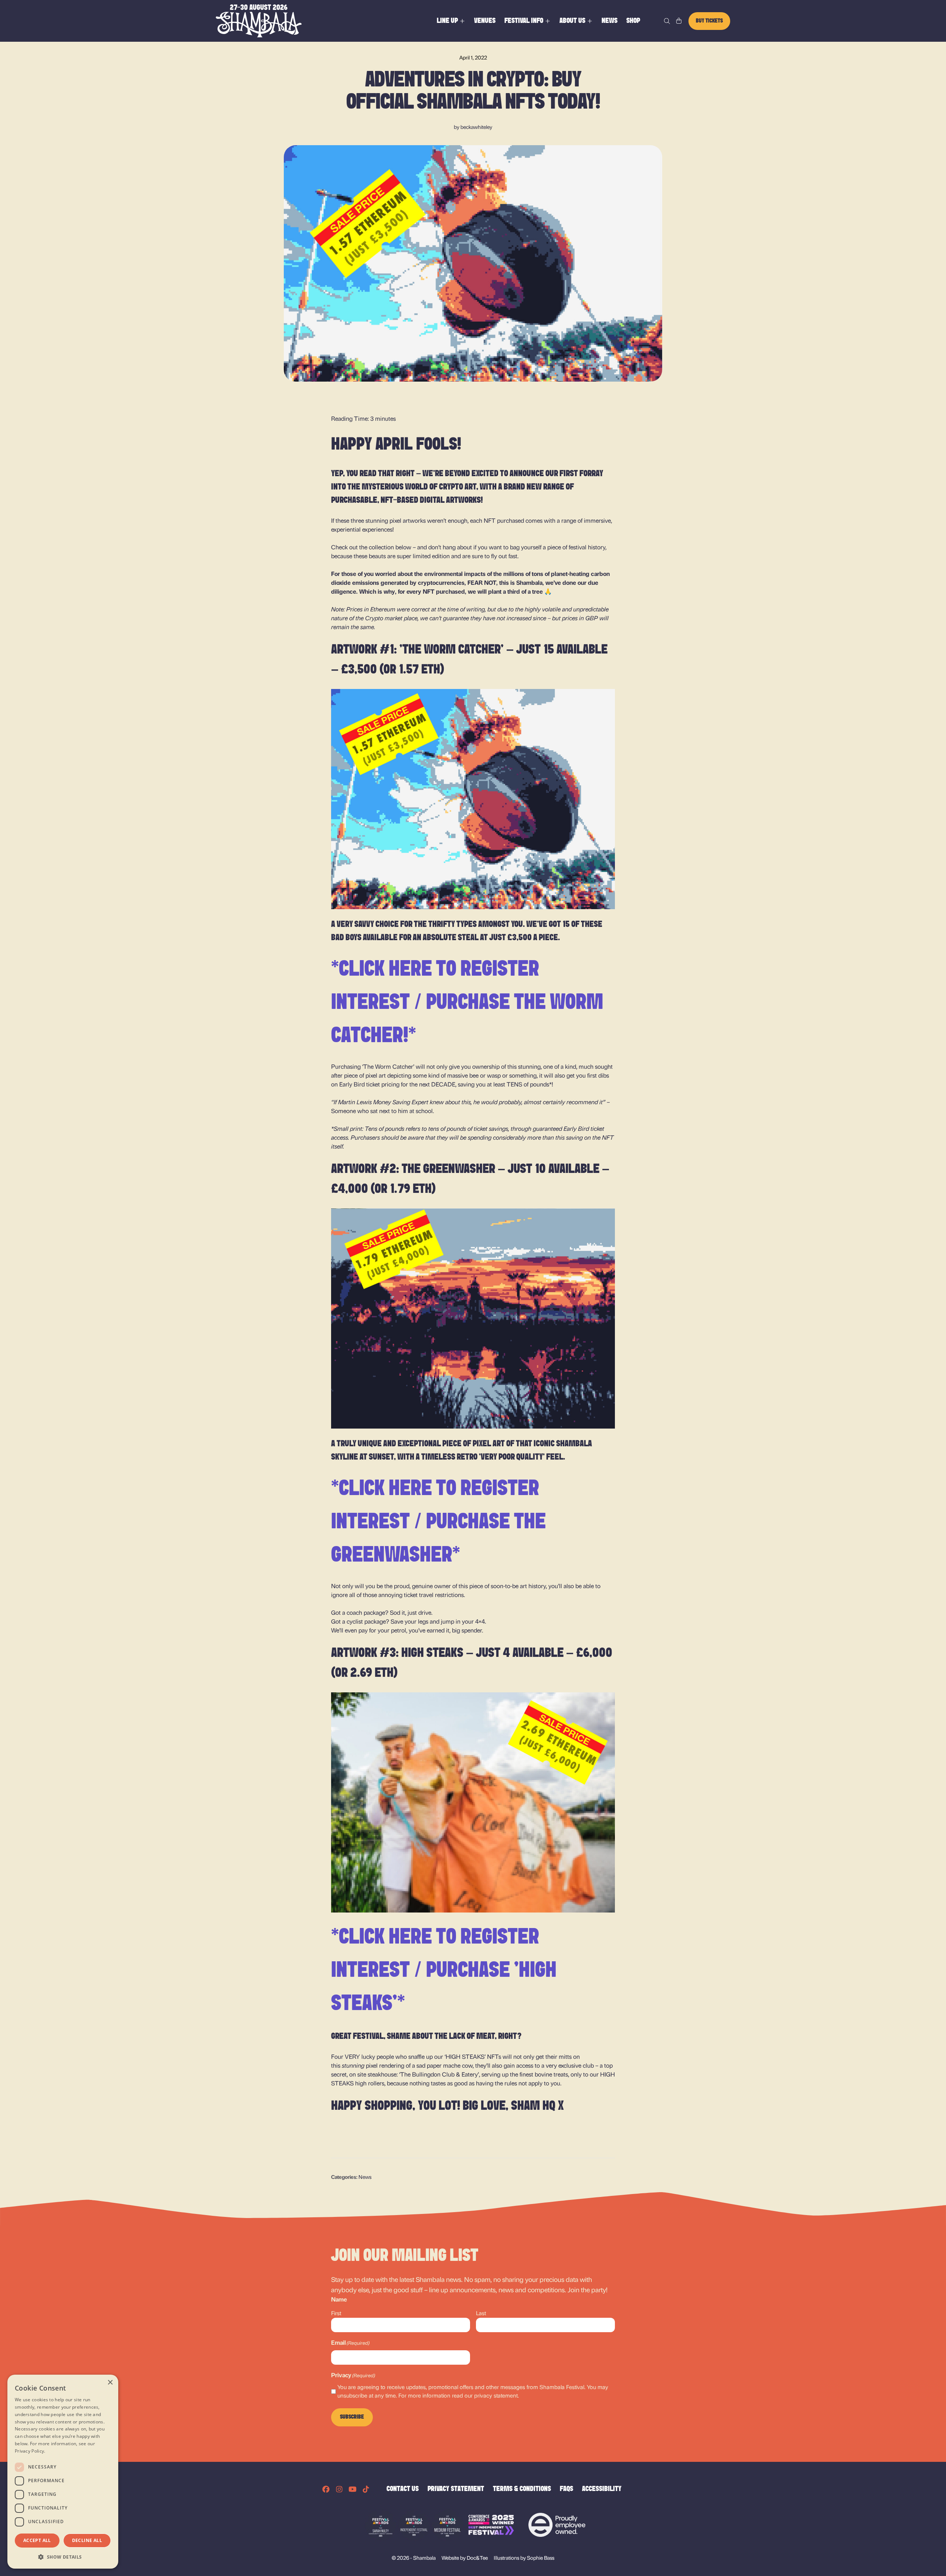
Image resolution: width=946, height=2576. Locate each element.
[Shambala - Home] (259, 21)
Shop (633, 21)
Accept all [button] (37, 2540)
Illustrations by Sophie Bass (524, 2557)
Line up (447, 21)
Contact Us (403, 2489)
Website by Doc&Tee (465, 2557)
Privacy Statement (456, 2489)
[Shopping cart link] (679, 21)
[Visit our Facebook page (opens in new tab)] (326, 2489)
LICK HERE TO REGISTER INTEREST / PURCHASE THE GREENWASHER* (438, 1523)
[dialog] (63, 2472)
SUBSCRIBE (352, 2417)
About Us (572, 21)
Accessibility (602, 2489)
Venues (485, 21)
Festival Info (524, 21)
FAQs (566, 2489)
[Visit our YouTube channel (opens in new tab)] (353, 2489)
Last (481, 2313)
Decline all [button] (87, 2540)
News (610, 21)
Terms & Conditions (522, 2489)
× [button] (110, 2383)
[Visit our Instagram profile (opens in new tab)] (339, 2489)
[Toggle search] (667, 21)
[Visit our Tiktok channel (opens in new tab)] (366, 2489)
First (336, 2313)
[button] (63, 2557)
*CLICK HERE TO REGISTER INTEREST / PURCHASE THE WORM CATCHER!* (467, 1003)
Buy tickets (709, 21)
